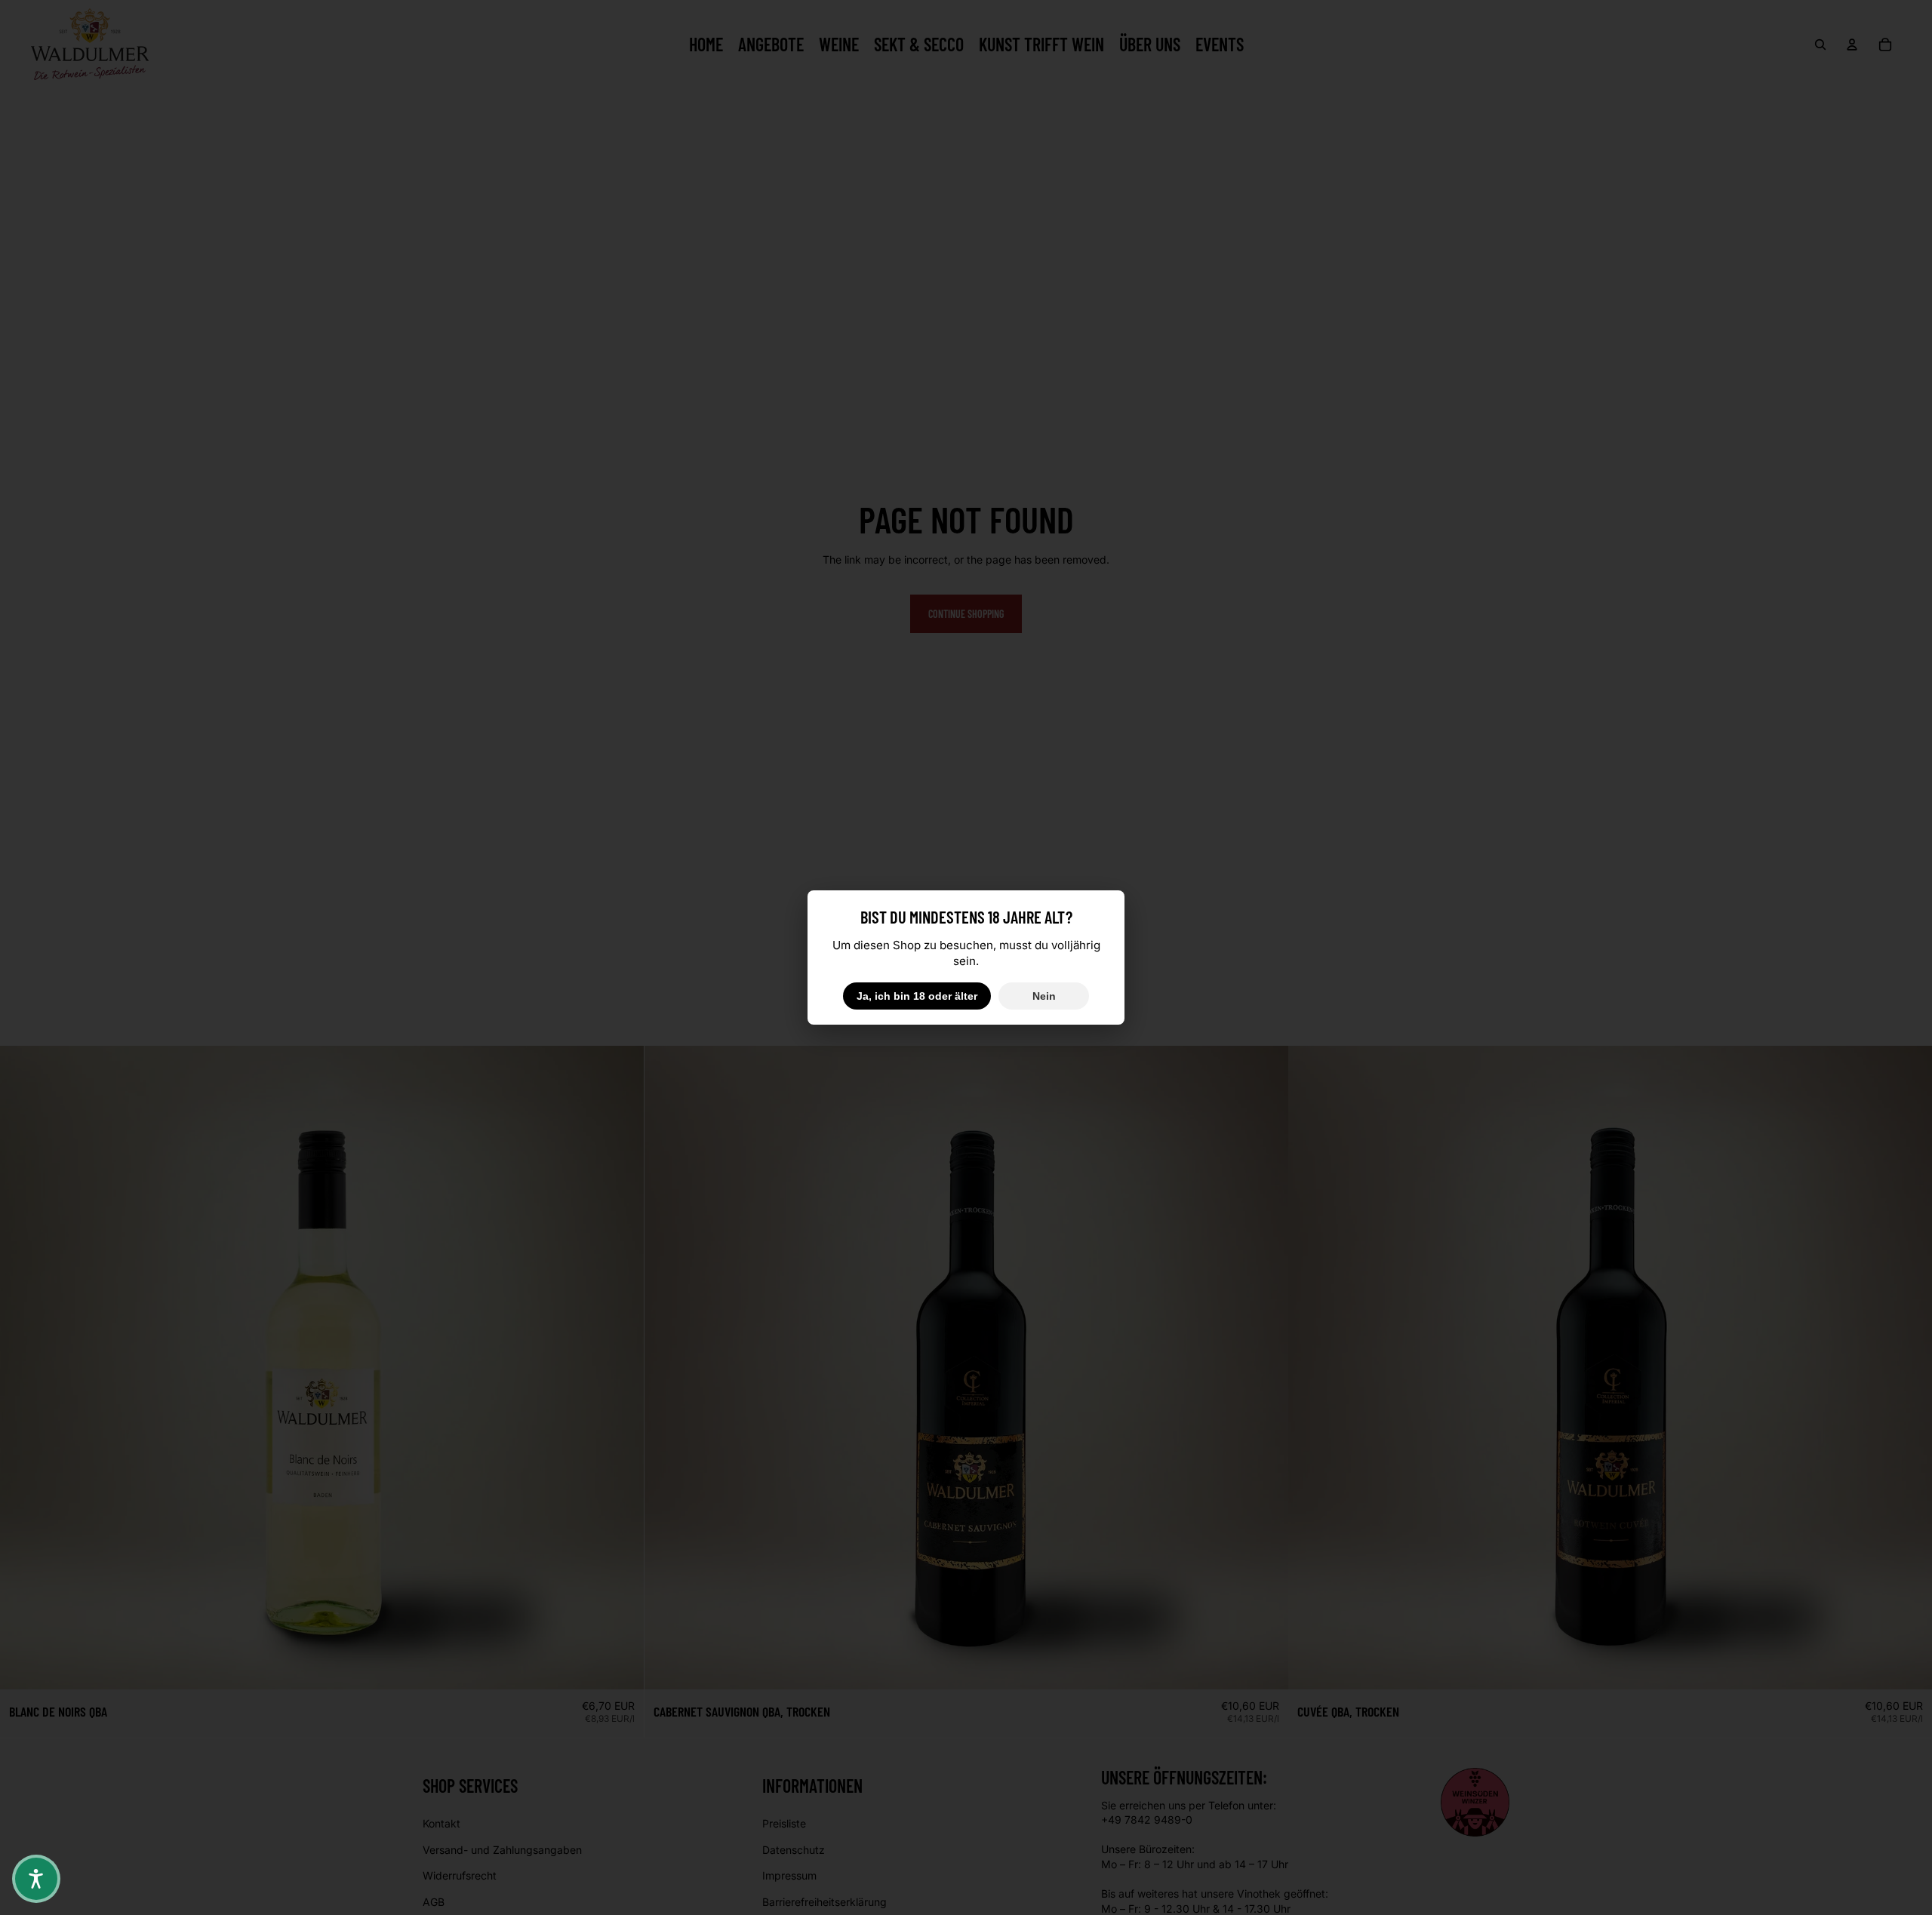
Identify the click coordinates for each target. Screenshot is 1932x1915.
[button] (36, 1879)
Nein (1044, 996)
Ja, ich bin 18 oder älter (917, 996)
